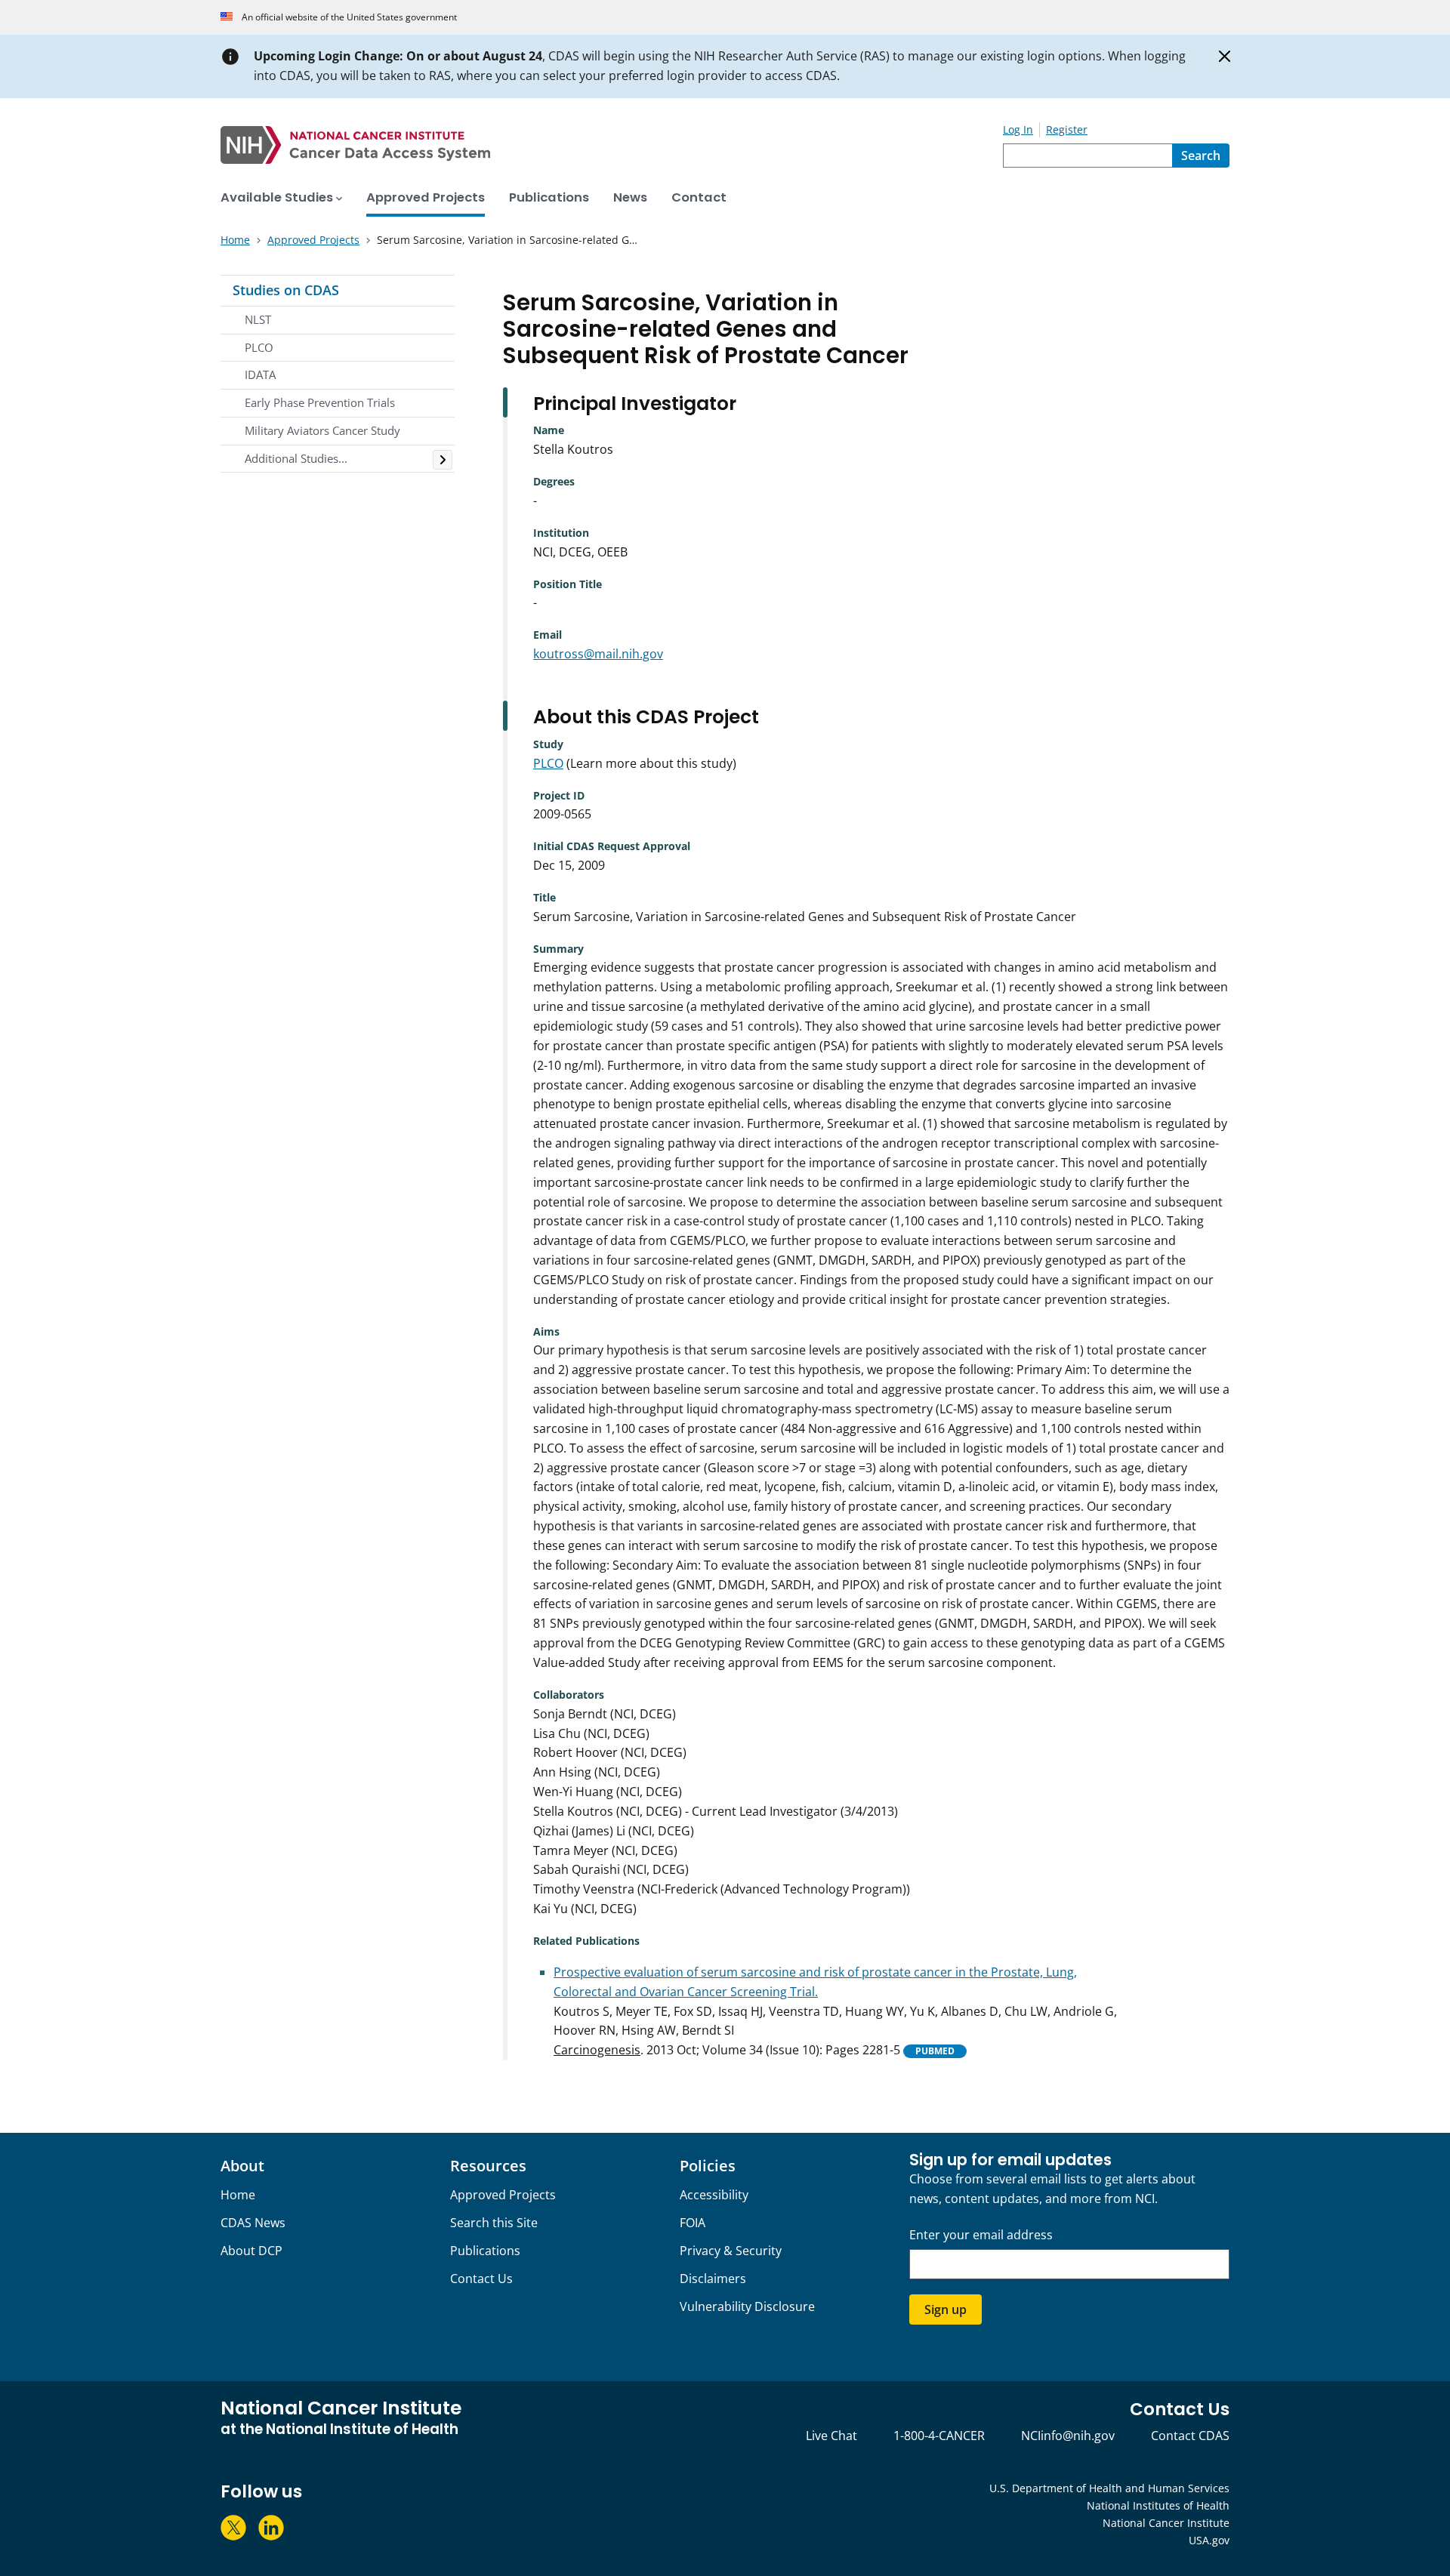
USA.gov (1209, 2540)
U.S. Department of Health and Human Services (1109, 2488)
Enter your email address (981, 2235)
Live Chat (831, 2436)
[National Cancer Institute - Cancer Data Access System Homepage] (612, 145)
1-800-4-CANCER (939, 2436)
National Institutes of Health (1158, 2505)
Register (1067, 129)
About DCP (251, 2251)
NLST (258, 319)
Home (238, 2195)
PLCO (259, 347)
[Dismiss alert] (1225, 57)
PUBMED (935, 2051)
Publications (485, 2251)
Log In (1018, 129)
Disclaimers (713, 2279)
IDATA (260, 374)
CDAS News (253, 2223)
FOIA (693, 2223)
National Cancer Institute (1166, 2523)
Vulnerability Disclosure (747, 2306)
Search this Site (494, 2223)
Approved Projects (503, 2195)
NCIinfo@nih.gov (1068, 2436)
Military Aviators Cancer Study (322, 430)
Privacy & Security (731, 2251)
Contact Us (481, 2279)
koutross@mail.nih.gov (598, 654)
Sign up (946, 2309)
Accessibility (714, 2195)
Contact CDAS (1190, 2436)
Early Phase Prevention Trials (320, 402)
